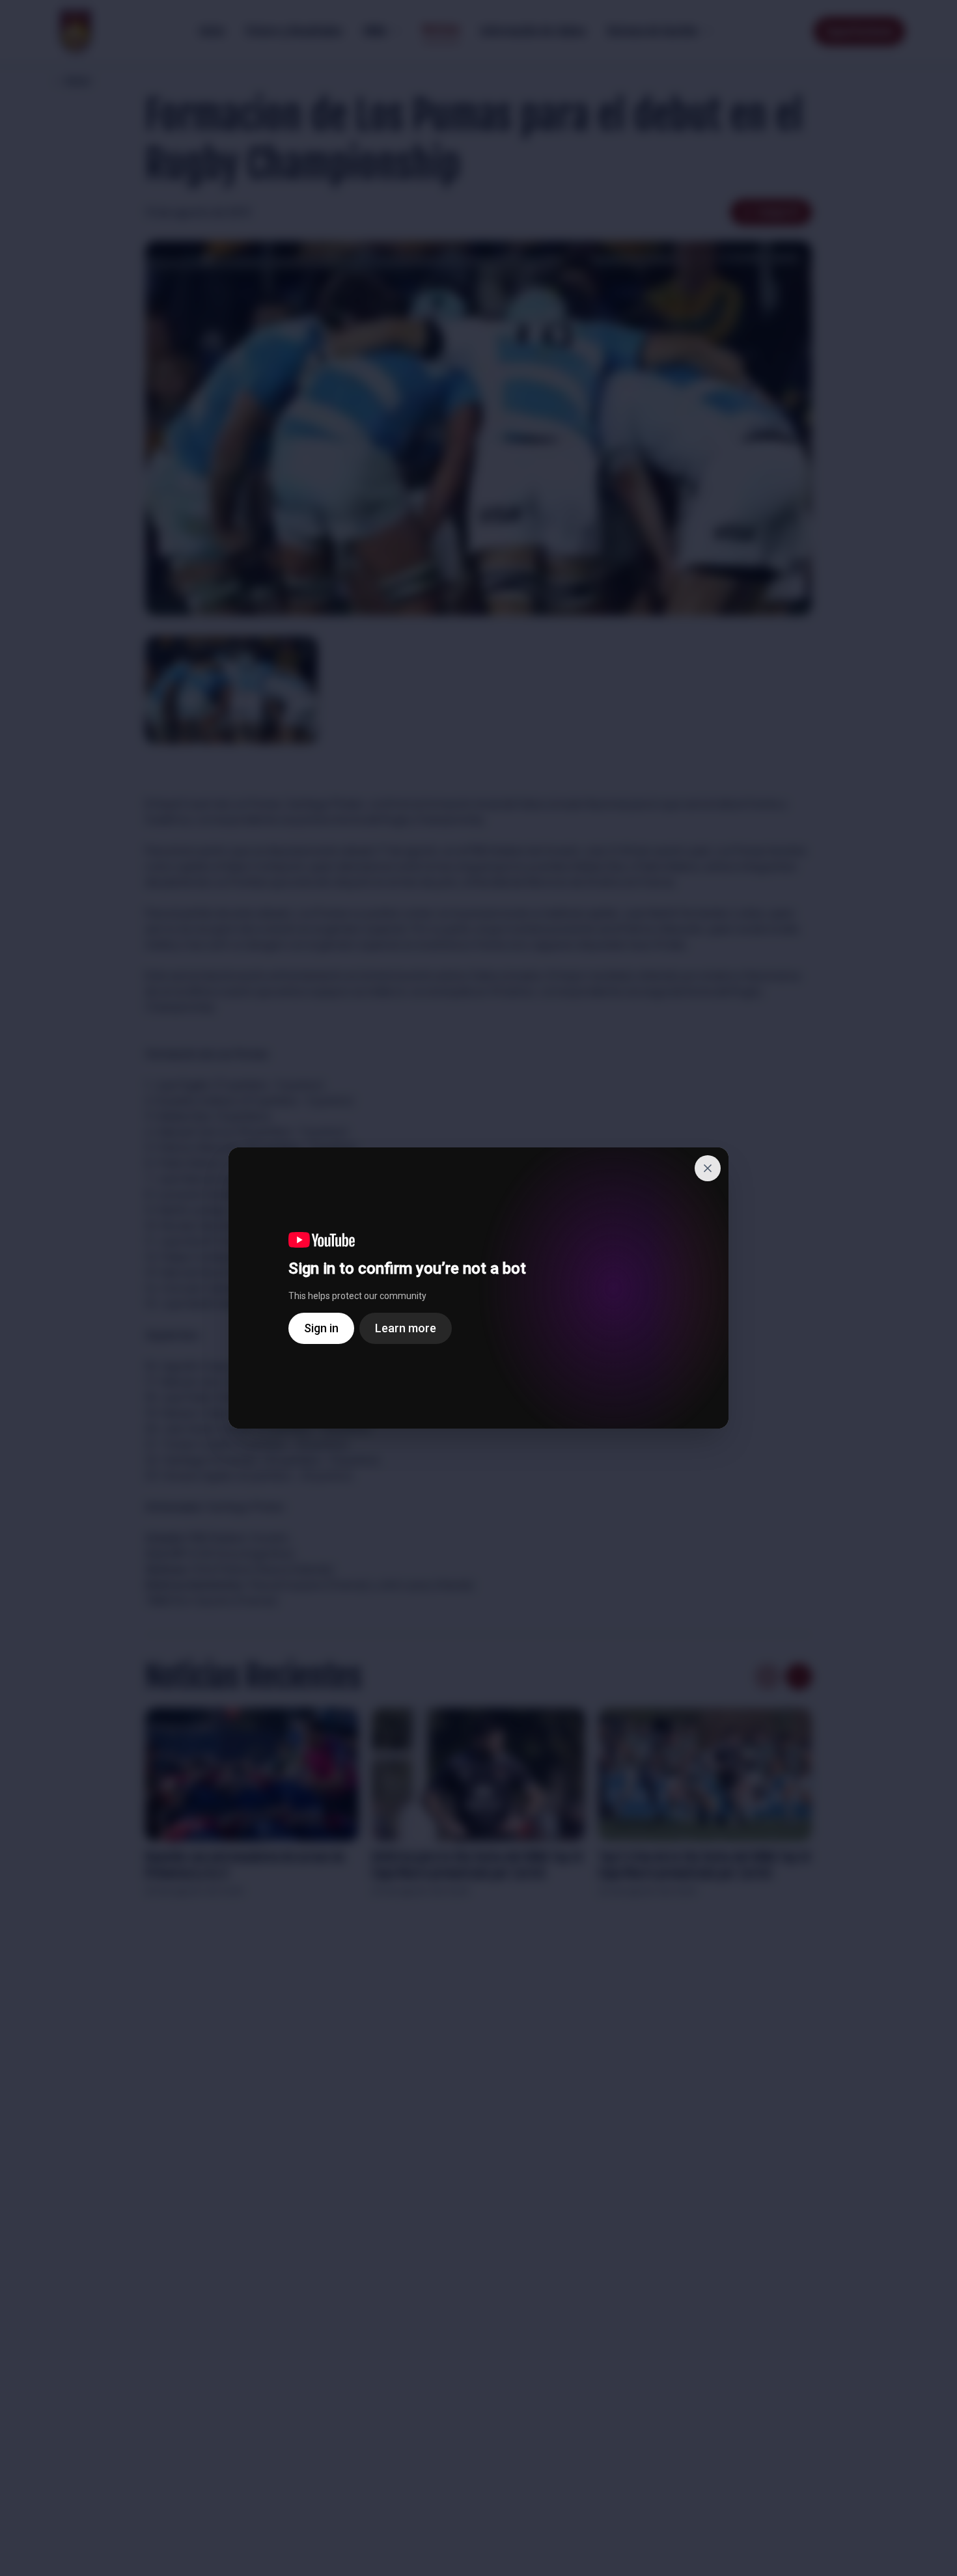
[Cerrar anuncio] (708, 1168)
